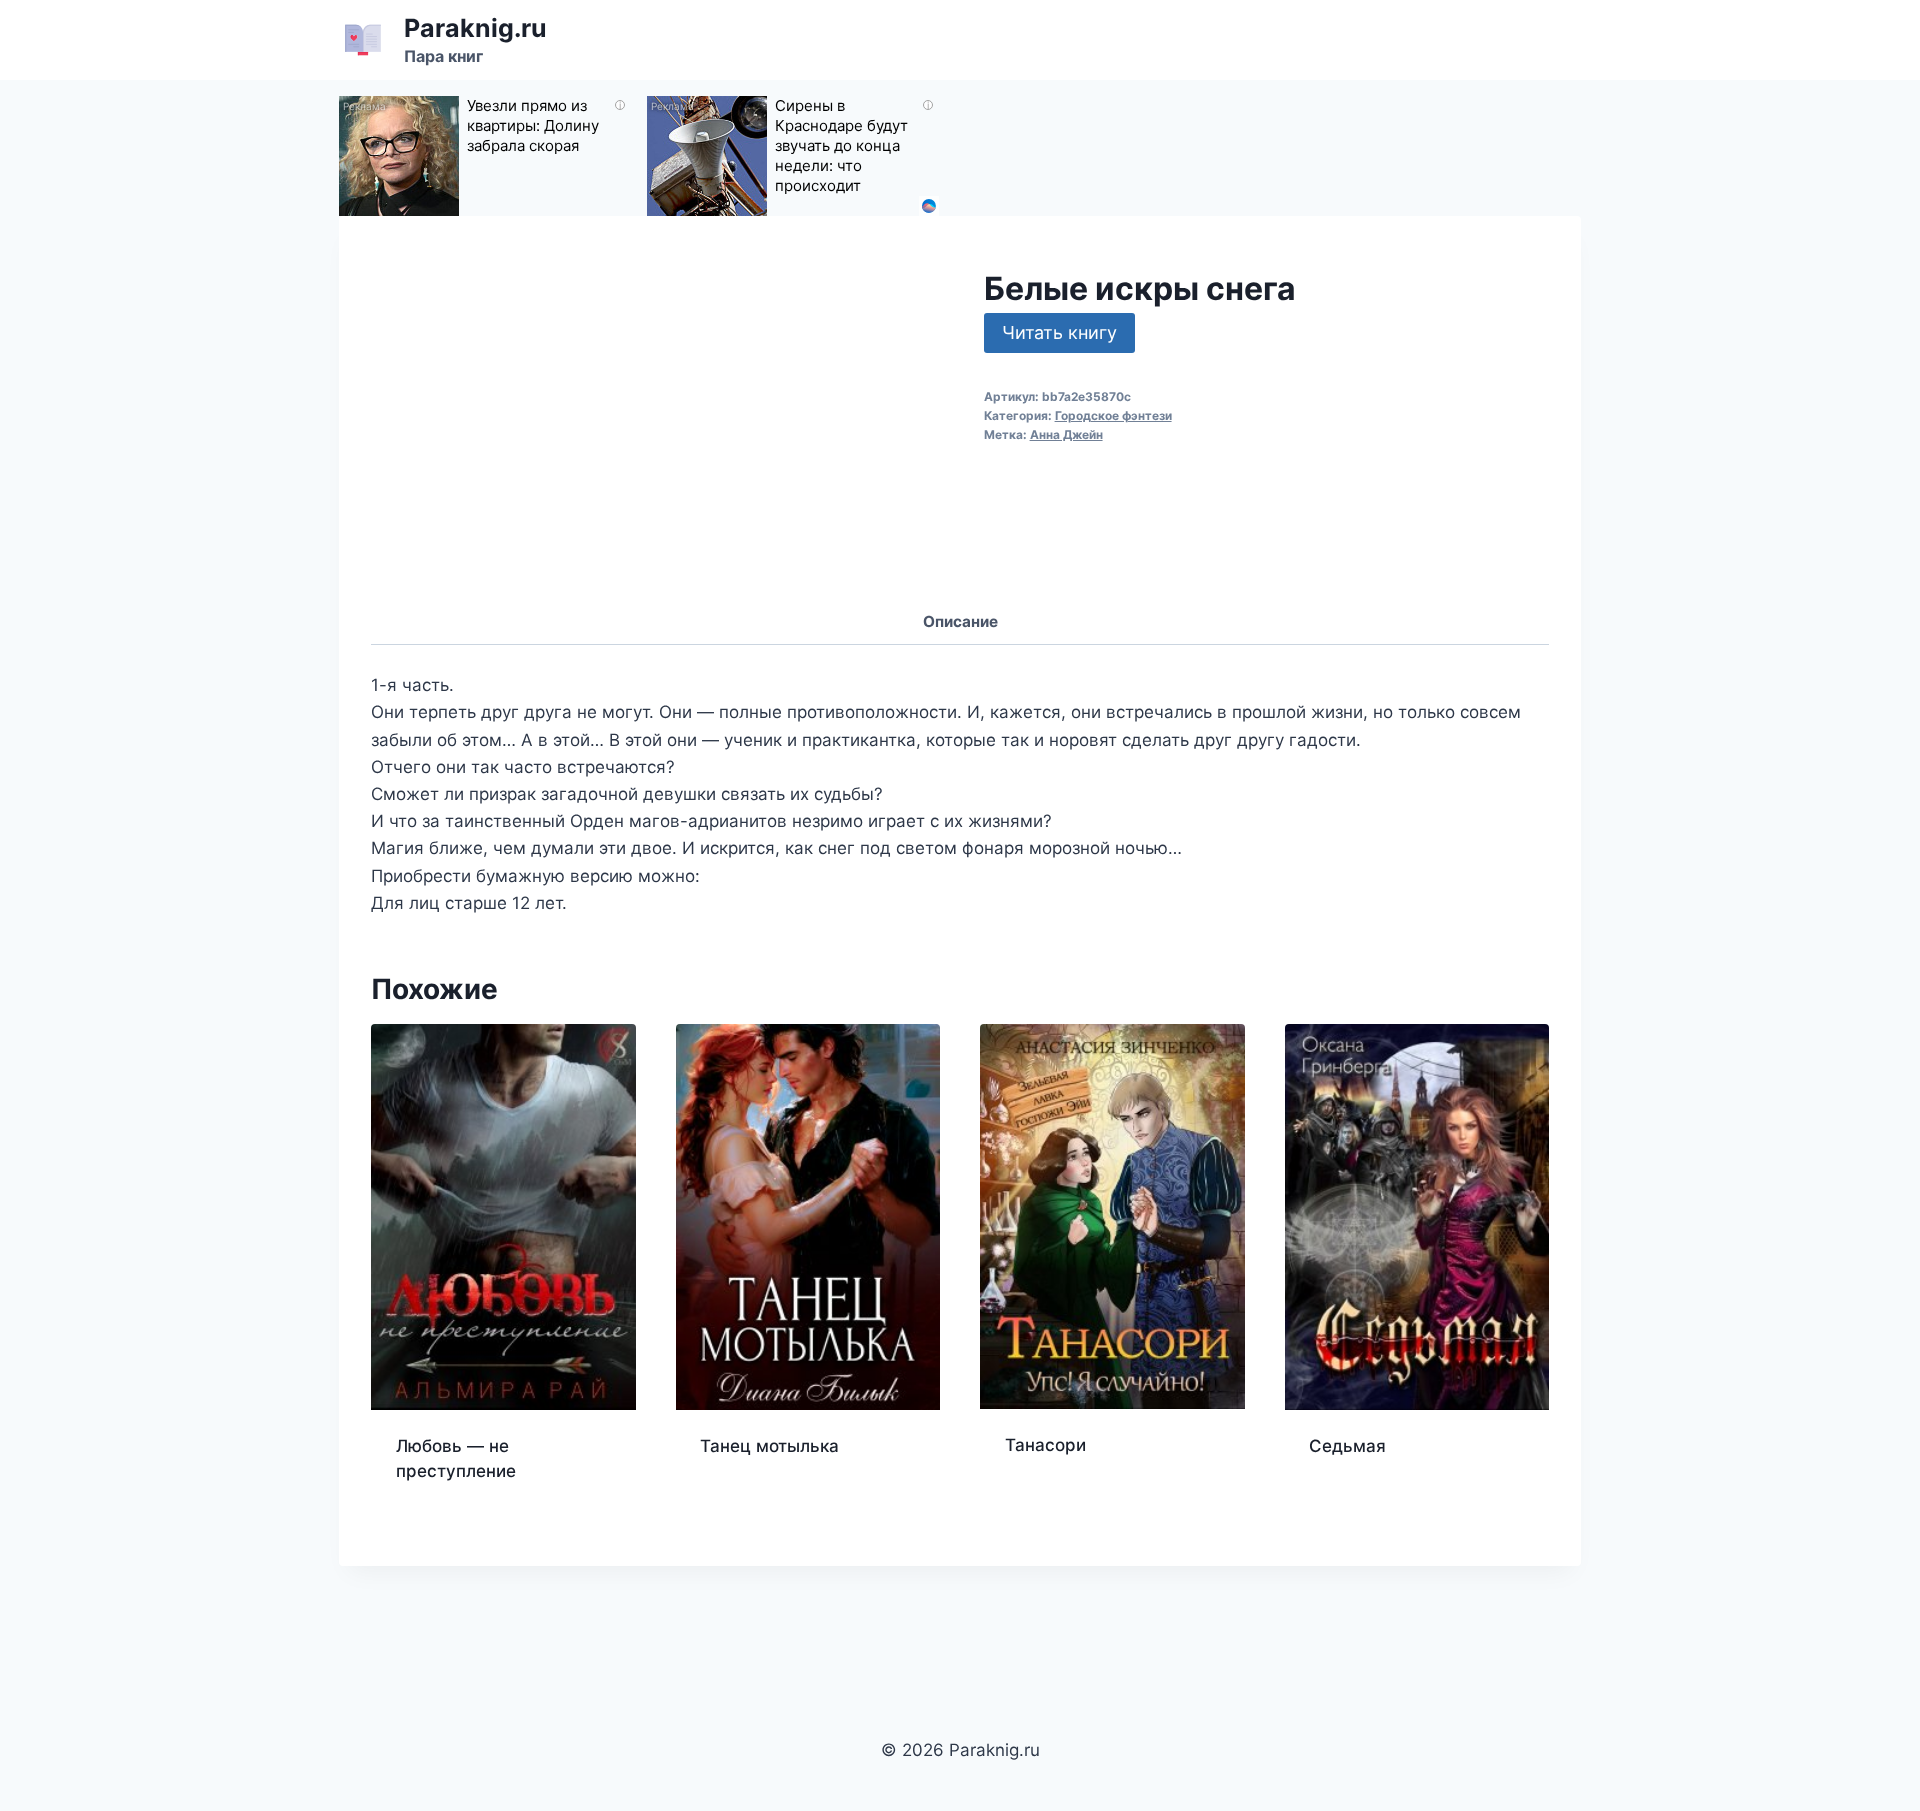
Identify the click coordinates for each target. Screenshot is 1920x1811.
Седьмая (1347, 1446)
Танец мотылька (769, 1446)
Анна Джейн (1066, 434)
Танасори (1045, 1445)
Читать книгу (1059, 332)
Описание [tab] (960, 621)
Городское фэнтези (1113, 415)
